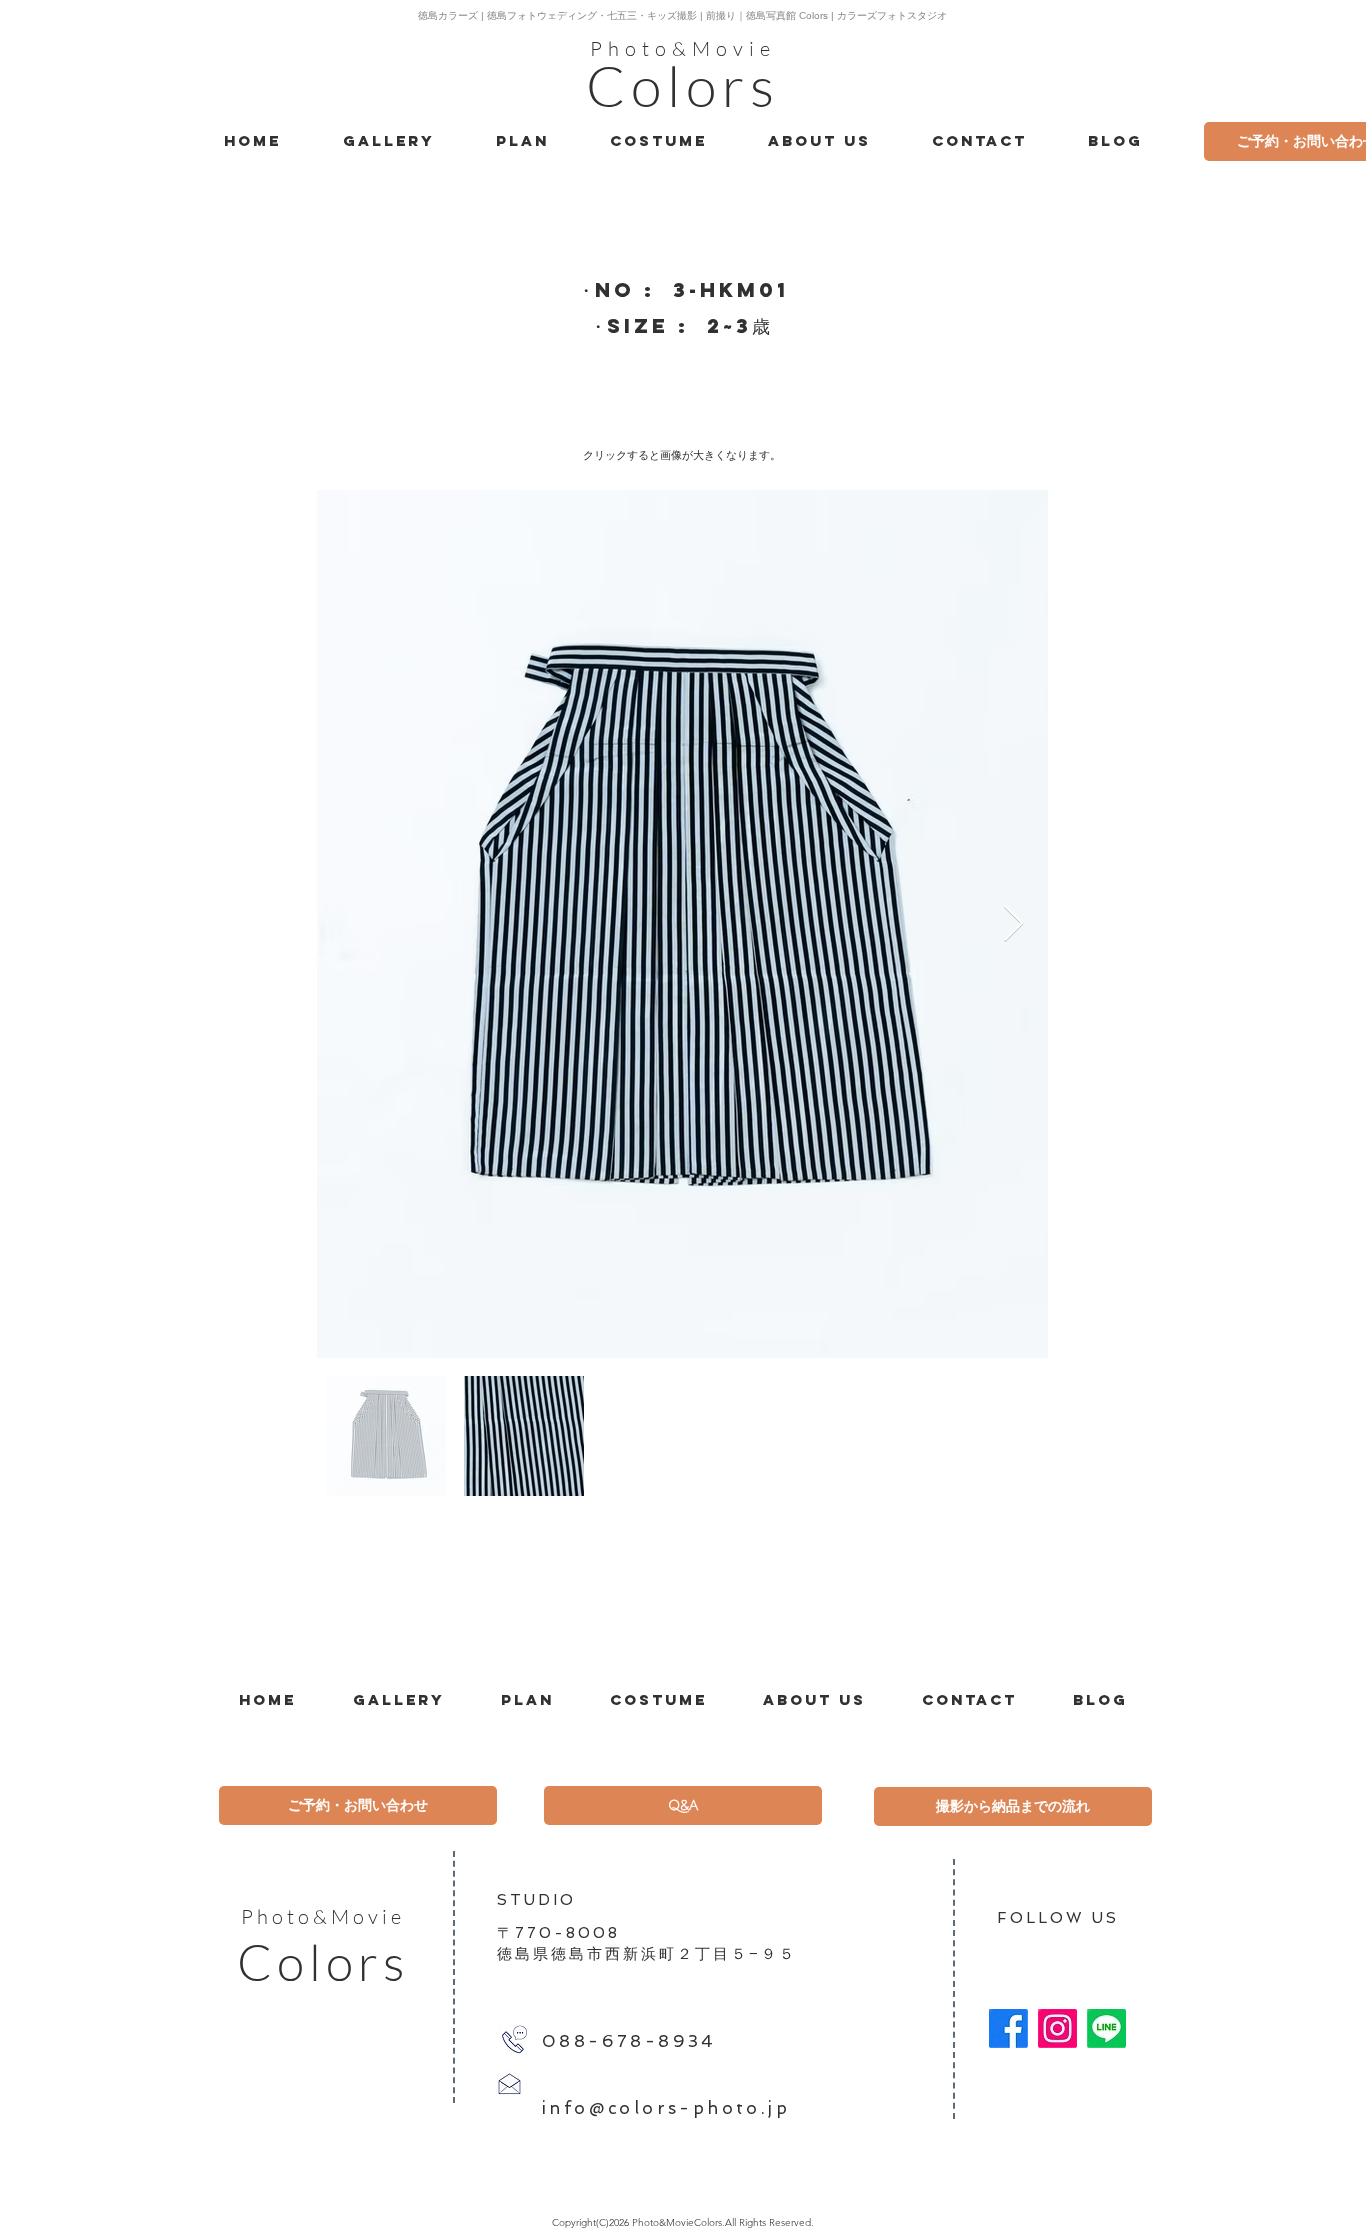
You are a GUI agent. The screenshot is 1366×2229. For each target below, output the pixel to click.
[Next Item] (1013, 924)
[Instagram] (1057, 2028)
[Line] (1106, 2028)
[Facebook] (1008, 2028)
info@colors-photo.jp (666, 2108)
